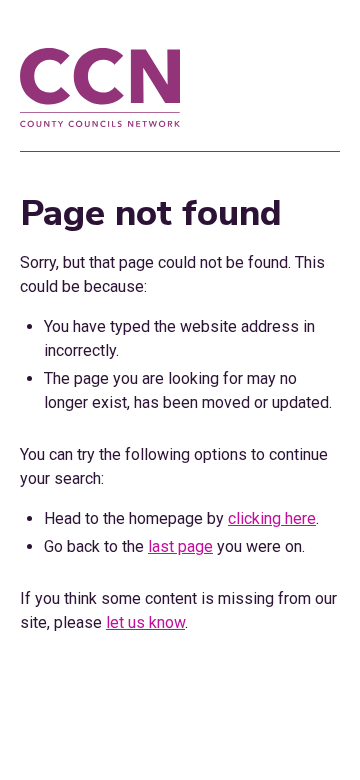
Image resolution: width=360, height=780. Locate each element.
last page (180, 546)
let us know (145, 622)
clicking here (272, 518)
